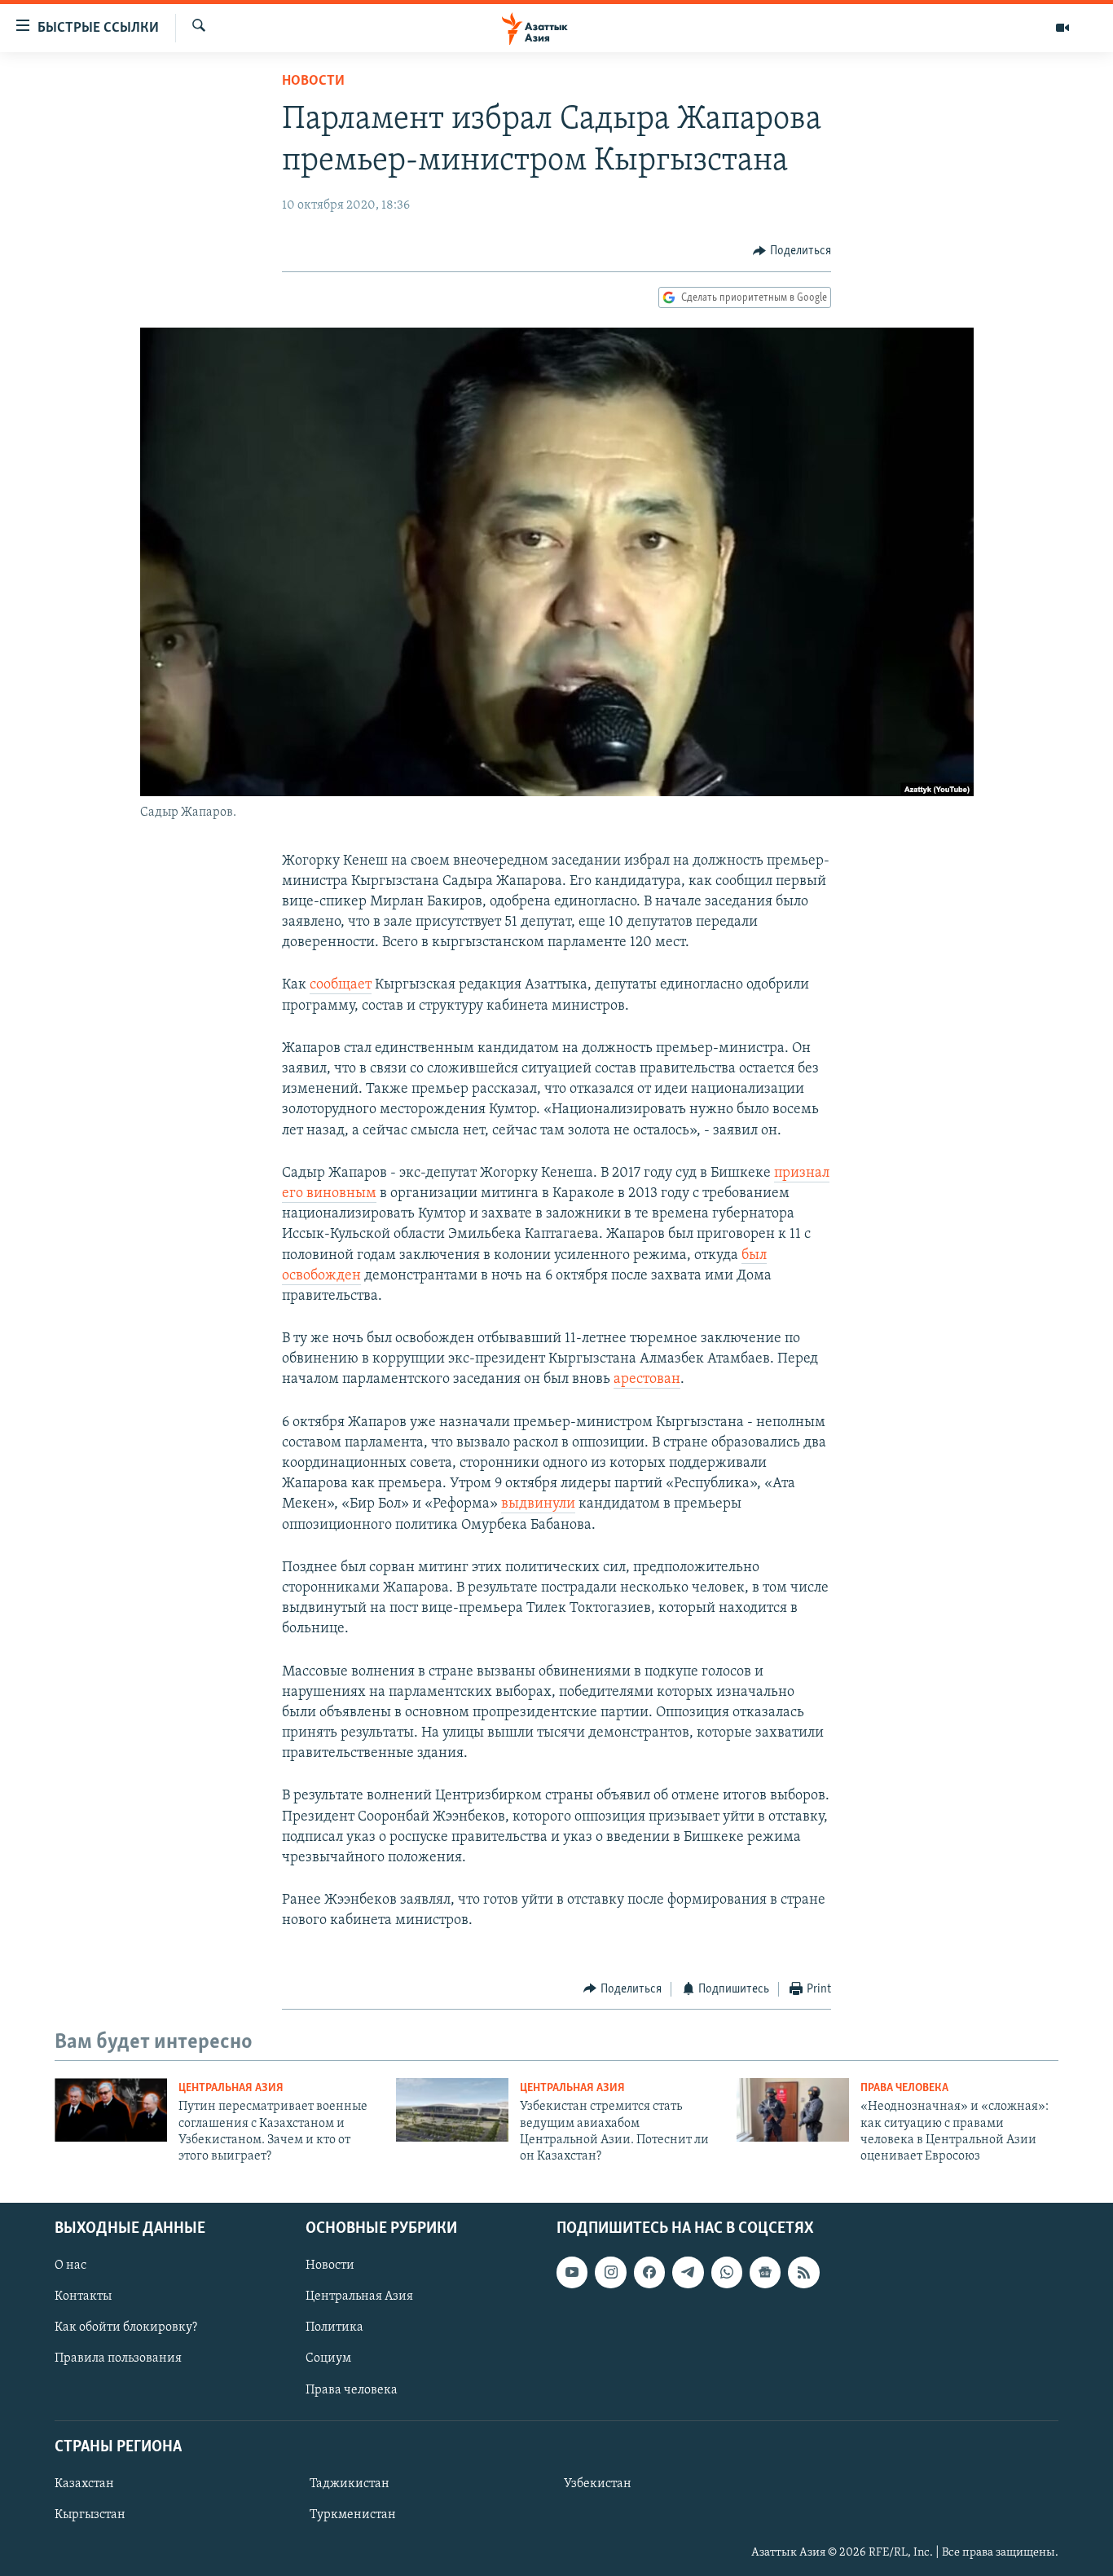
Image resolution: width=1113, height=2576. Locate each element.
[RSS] (803, 2272)
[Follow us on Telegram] (688, 2272)
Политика (334, 2327)
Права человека (904, 2088)
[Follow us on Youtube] (572, 2272)
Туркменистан (353, 2515)
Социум (328, 2358)
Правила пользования (118, 2358)
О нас (70, 2266)
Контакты (83, 2296)
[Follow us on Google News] (765, 2272)
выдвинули (538, 1504)
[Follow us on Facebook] (649, 2272)
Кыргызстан (90, 2515)
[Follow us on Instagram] (610, 2272)
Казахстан (84, 2484)
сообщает (341, 985)
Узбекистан (598, 2484)
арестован (647, 1380)
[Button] (792, 251)
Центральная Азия (231, 2088)
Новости (313, 81)
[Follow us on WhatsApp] (727, 2272)
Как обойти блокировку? (126, 2327)
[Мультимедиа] (1062, 28)
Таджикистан (350, 2484)
